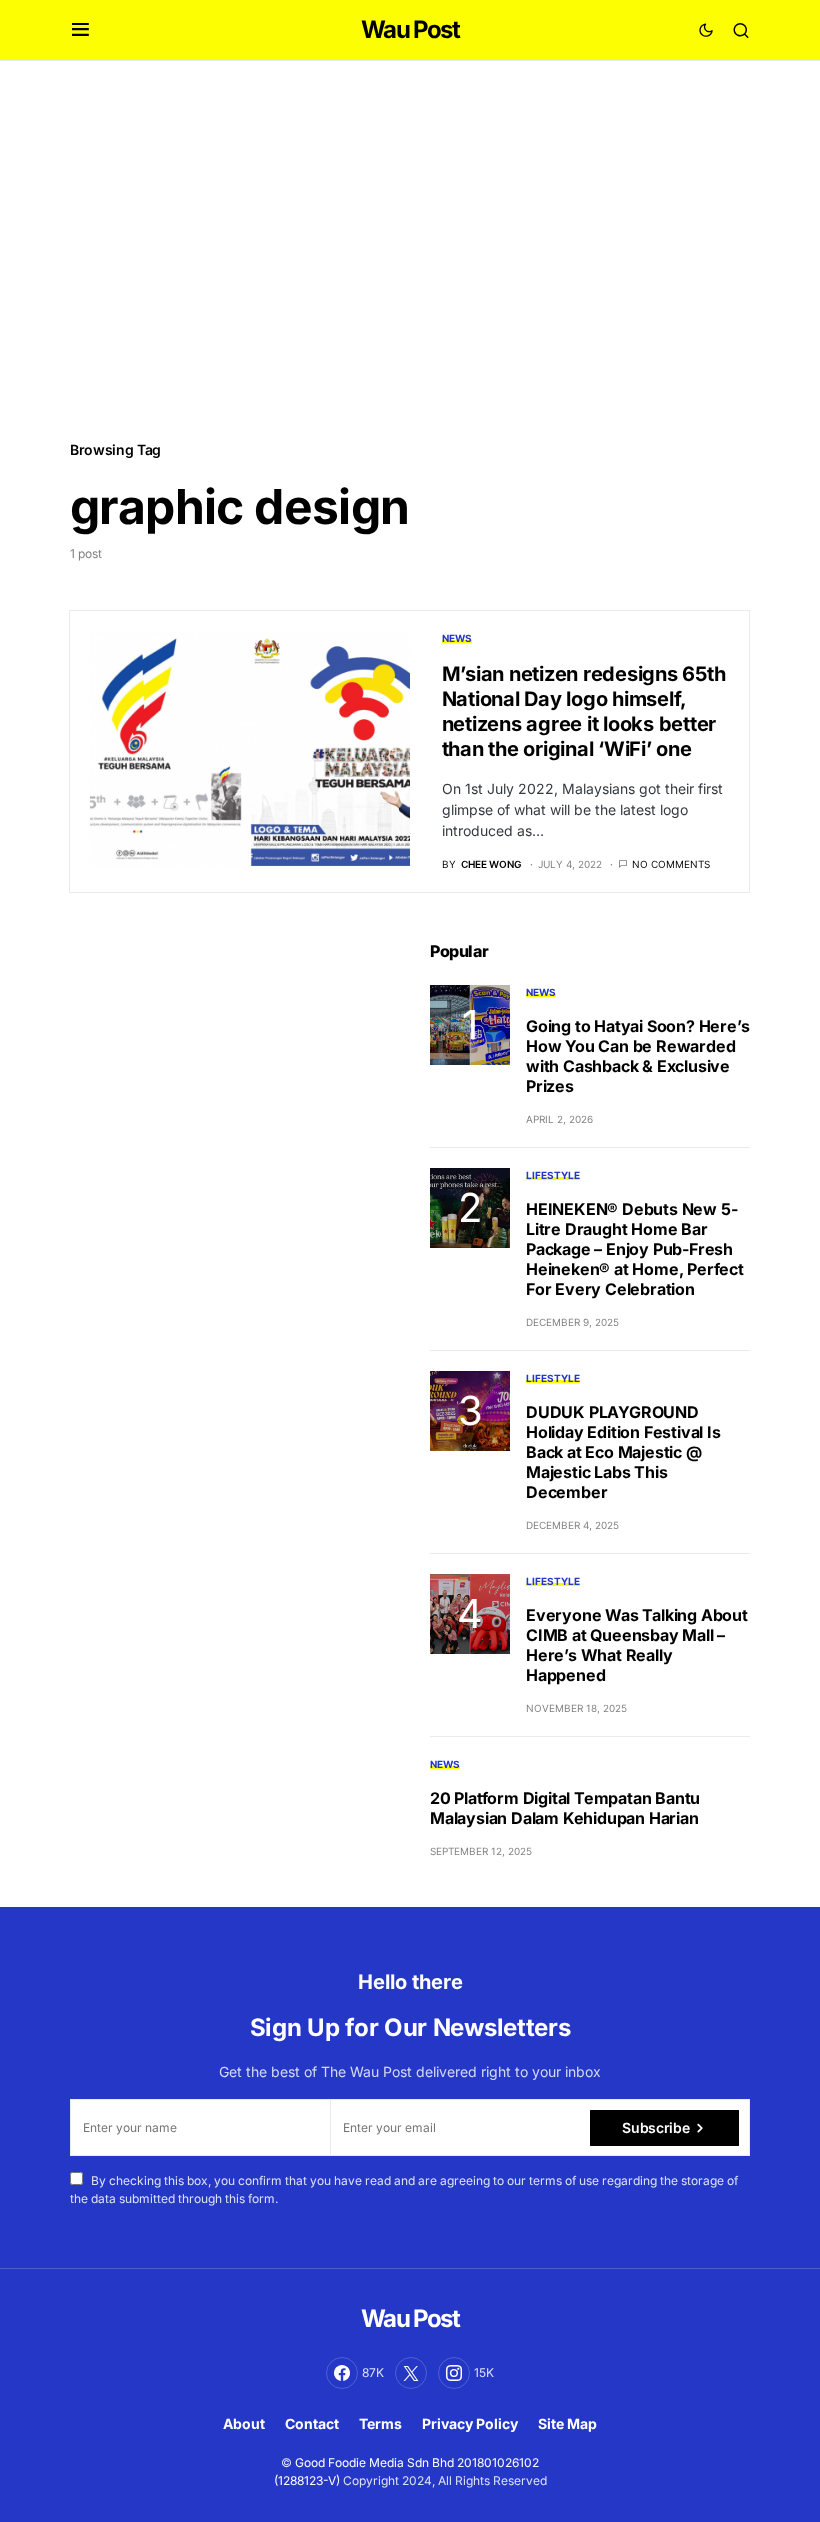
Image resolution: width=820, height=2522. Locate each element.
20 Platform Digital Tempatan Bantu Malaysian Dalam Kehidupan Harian (565, 1808)
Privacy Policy (470, 2423)
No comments (671, 864)
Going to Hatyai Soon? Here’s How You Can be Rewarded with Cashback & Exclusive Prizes (637, 1056)
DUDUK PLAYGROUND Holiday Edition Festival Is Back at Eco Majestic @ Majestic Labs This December (623, 1452)
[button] (80, 30)
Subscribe (655, 2127)
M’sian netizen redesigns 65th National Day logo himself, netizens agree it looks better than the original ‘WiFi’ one (584, 711)
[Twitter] (411, 2373)
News (457, 638)
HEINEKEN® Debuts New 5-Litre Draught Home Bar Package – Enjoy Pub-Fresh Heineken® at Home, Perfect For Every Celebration (635, 1249)
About (244, 2423)
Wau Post (410, 29)
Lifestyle (553, 1175)
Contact (312, 2423)
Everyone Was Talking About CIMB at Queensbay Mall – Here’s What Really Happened (637, 1645)
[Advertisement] (410, 249)
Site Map (567, 2423)
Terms (380, 2423)
